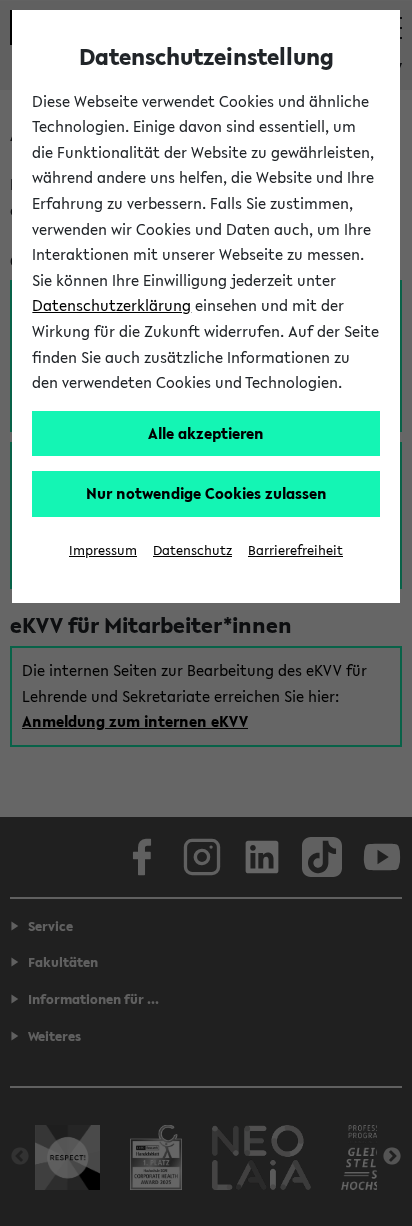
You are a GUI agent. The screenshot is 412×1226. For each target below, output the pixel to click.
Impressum (103, 550)
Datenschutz (192, 550)
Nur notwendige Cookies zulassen (206, 493)
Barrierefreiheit (295, 550)
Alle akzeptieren (206, 433)
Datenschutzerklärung (111, 305)
